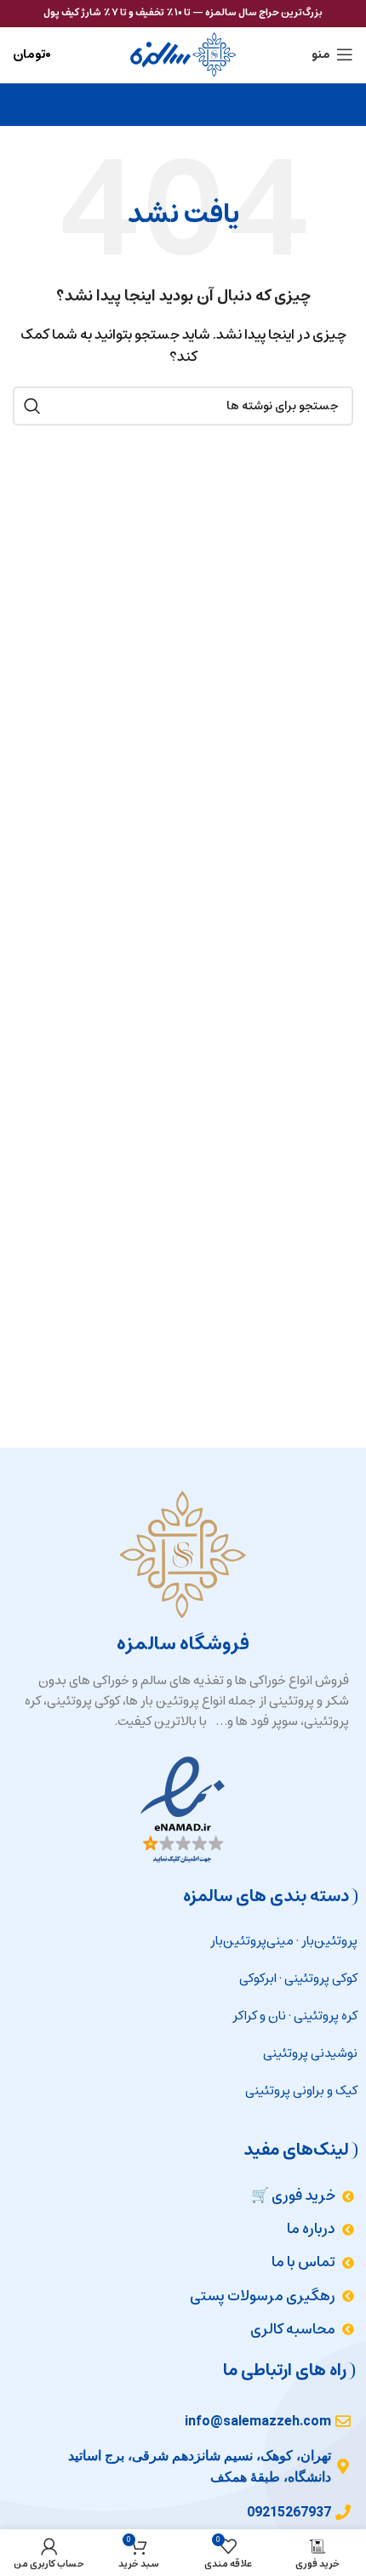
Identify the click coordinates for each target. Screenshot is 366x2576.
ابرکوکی (258, 1978)
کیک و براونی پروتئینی (301, 2091)
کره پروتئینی (326, 2016)
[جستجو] (32, 406)
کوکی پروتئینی (321, 1978)
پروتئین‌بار (329, 1941)
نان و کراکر (259, 2016)
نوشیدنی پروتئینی (310, 2053)
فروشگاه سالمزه (183, 1644)
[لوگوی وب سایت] (183, 54)
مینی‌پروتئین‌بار (252, 1941)
